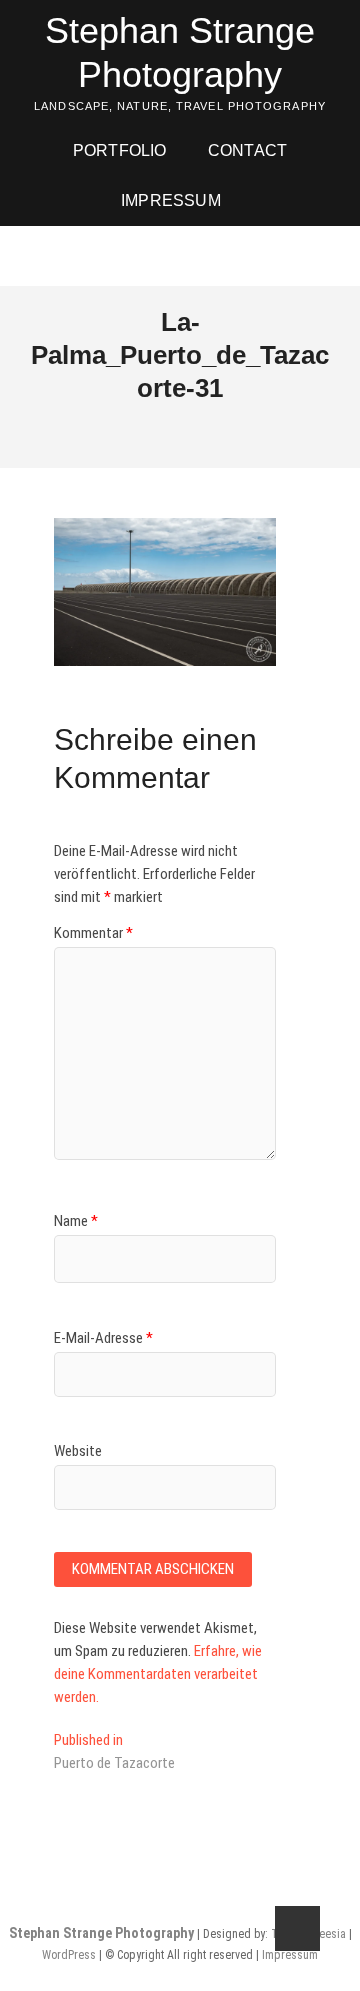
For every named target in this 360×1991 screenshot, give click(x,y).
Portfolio (120, 150)
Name (76, 1221)
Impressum (171, 200)
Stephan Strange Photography (180, 52)
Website (78, 1451)
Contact (247, 150)
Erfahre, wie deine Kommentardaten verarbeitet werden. (158, 1674)
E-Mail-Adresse (103, 1338)
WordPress (69, 1955)
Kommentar (93, 933)
